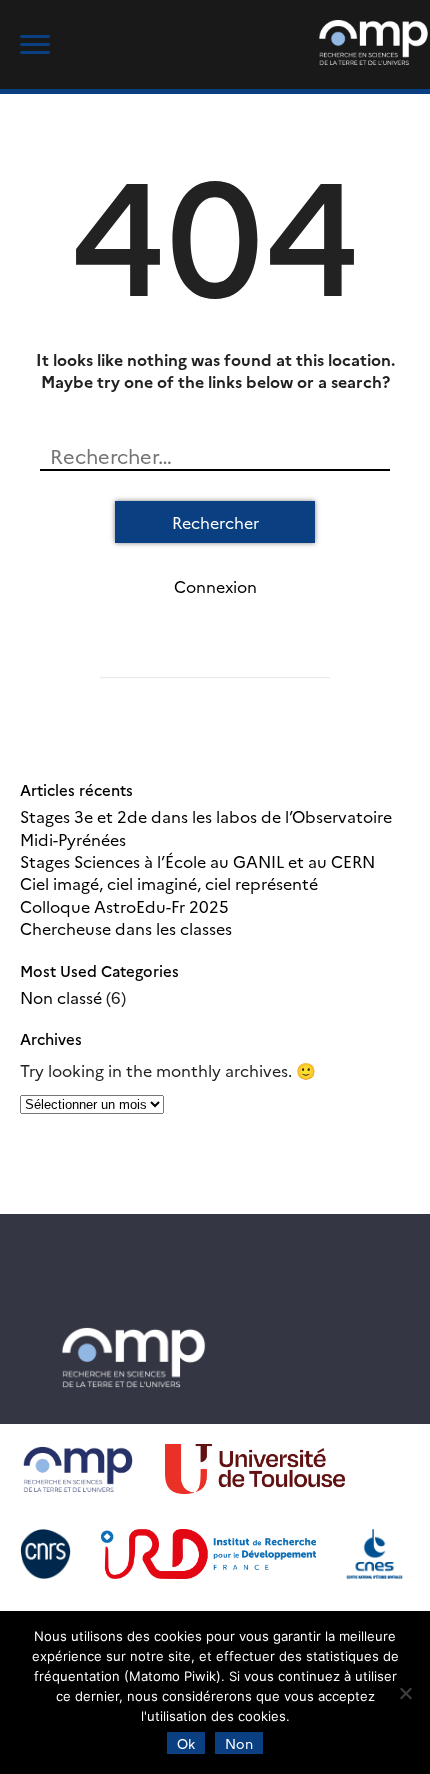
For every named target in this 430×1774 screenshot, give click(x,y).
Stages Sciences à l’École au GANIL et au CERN (197, 861)
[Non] (405, 1693)
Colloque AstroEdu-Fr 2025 (124, 906)
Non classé (61, 997)
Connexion (215, 586)
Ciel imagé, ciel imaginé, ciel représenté (169, 883)
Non (239, 1743)
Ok (186, 1743)
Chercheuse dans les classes (126, 928)
